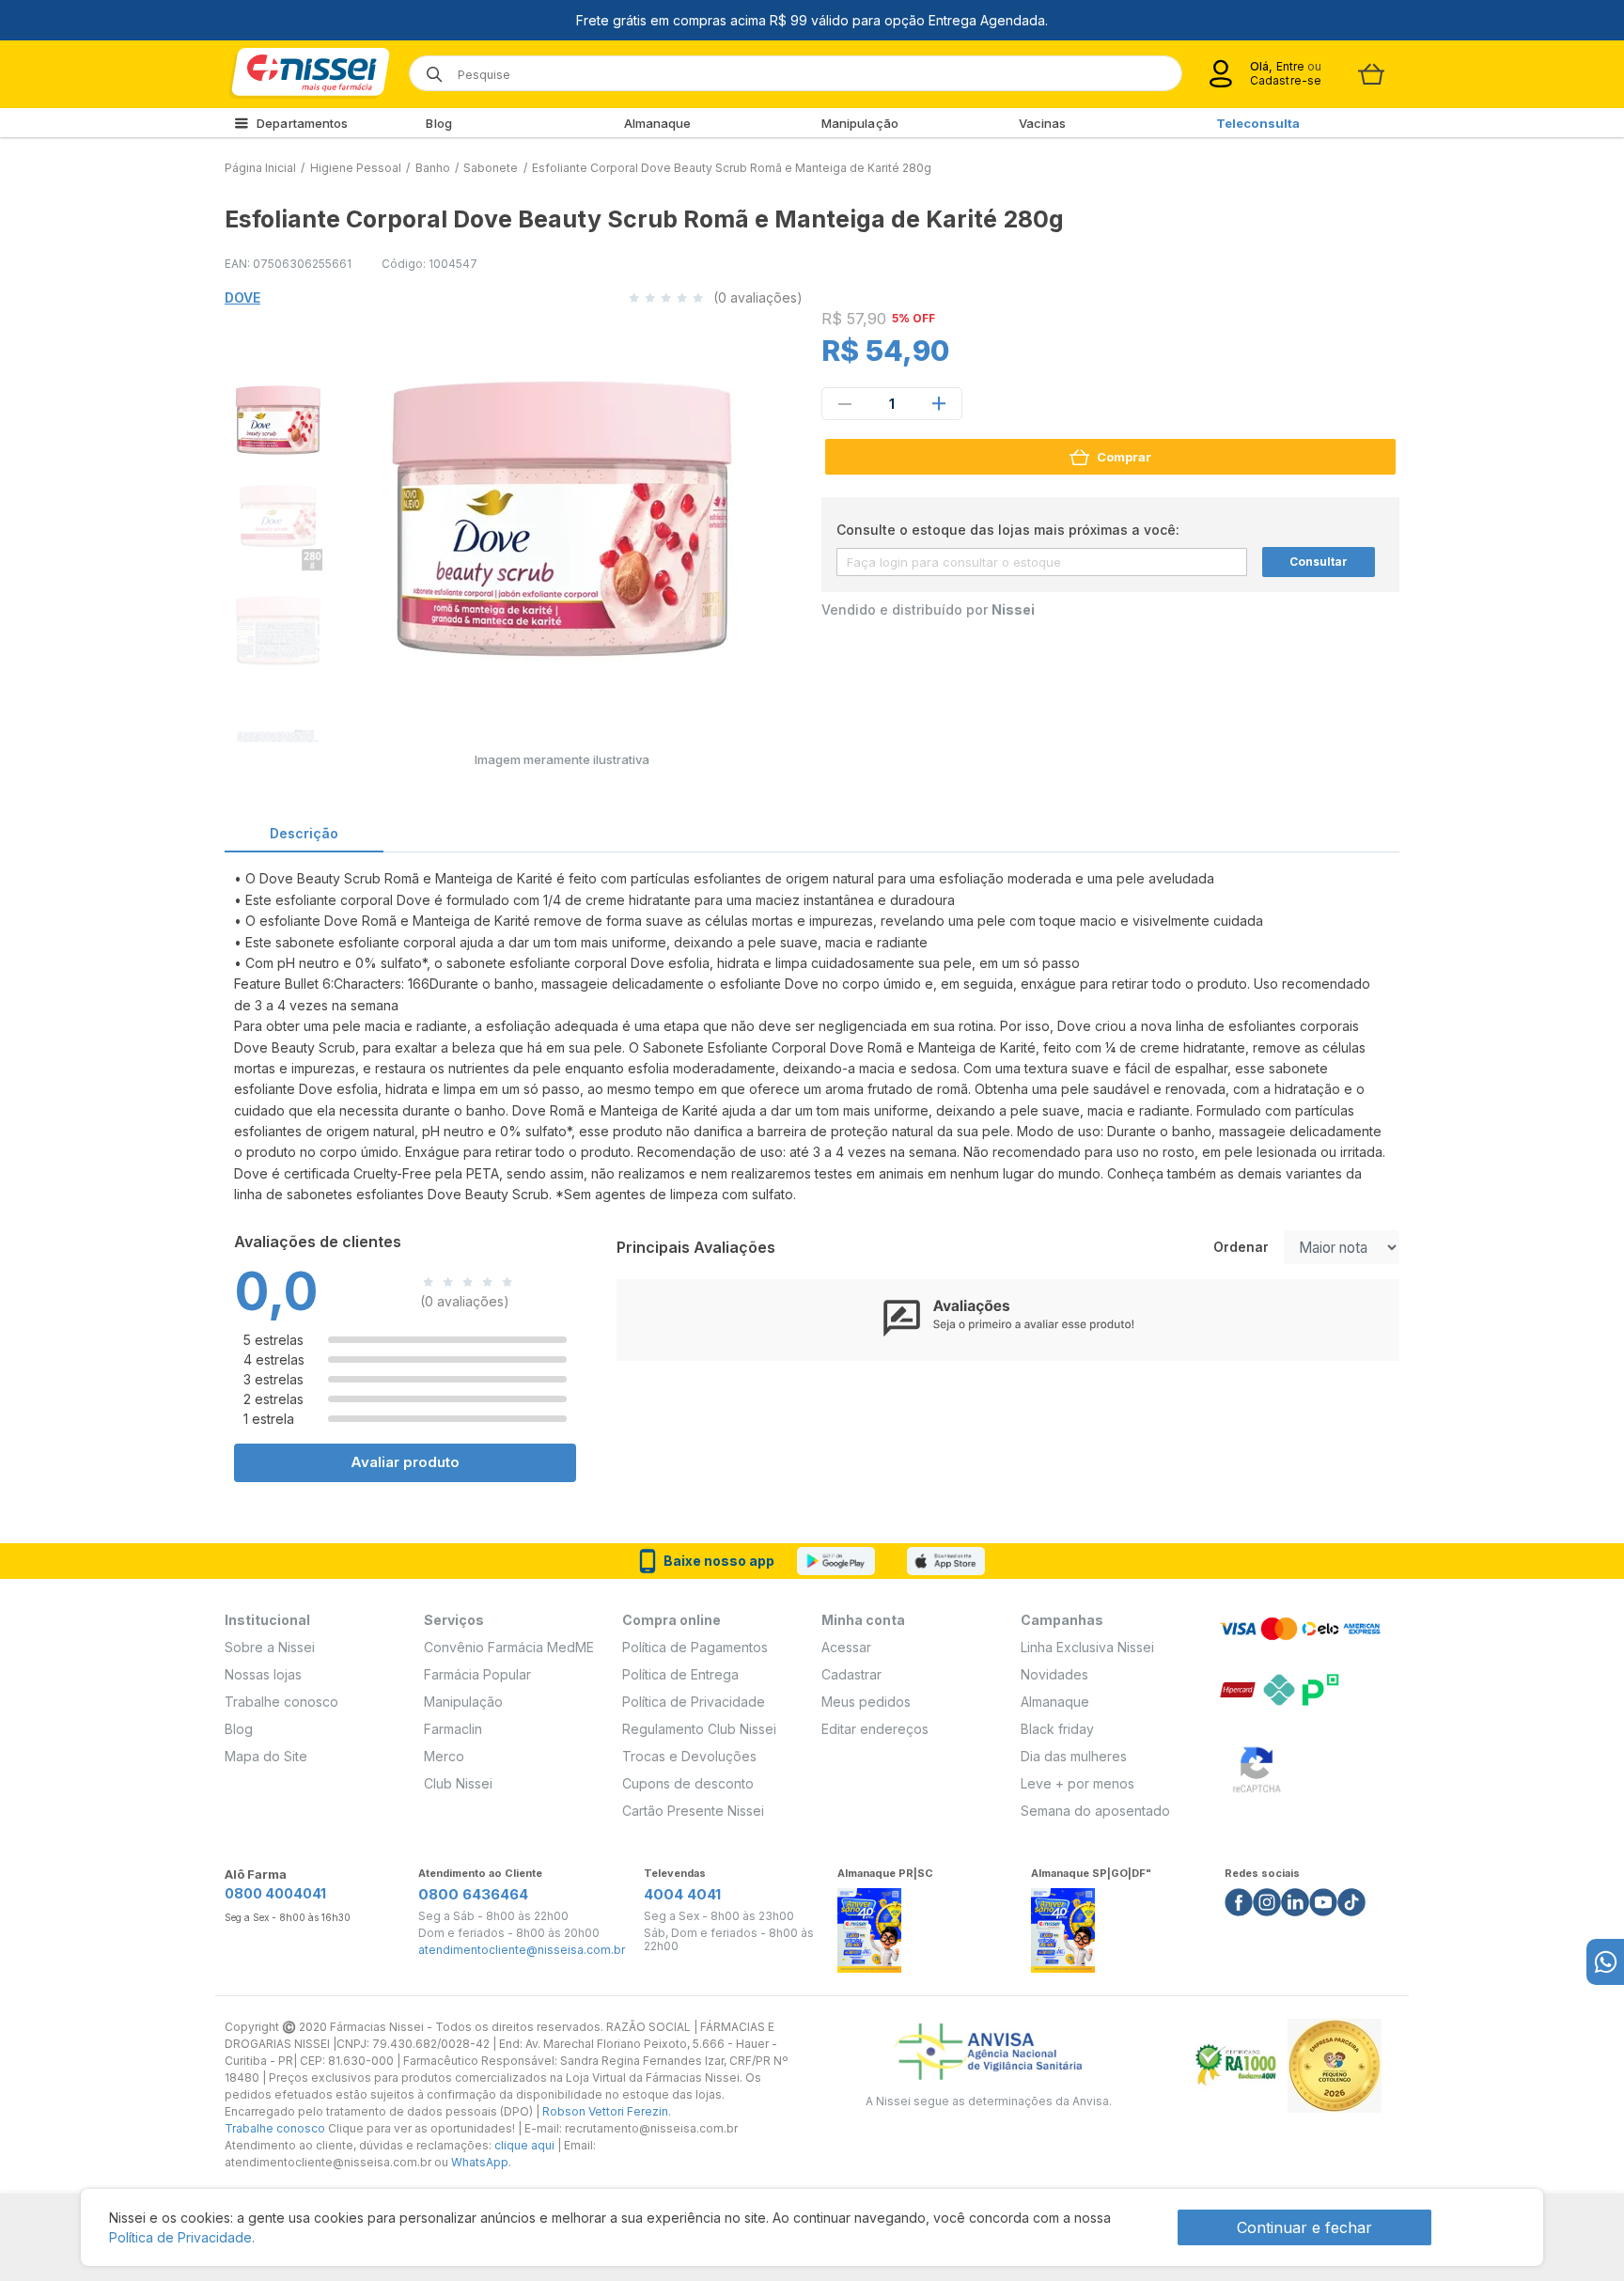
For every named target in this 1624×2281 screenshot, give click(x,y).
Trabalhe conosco (281, 1702)
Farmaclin (453, 1729)
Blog (438, 123)
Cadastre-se (1286, 80)
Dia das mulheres (1074, 1756)
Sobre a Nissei (270, 1647)
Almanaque (658, 123)
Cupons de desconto (688, 1783)
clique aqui (524, 2145)
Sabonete (491, 168)
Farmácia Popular (477, 1674)
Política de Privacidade (694, 1702)
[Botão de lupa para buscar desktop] (428, 68)
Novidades (1054, 1674)
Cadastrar (851, 1674)
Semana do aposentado (1095, 1811)
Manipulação (860, 123)
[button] (275, 417)
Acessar (846, 1647)
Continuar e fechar (1304, 2227)
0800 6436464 (473, 1894)
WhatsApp (480, 2162)
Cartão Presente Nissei (693, 1811)
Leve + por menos (1077, 1783)
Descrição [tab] (304, 833)
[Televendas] (1605, 1962)
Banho (433, 168)
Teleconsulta (1258, 123)
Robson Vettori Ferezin (605, 2111)
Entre (1290, 66)
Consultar (1319, 562)
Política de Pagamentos (695, 1647)
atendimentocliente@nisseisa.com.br (522, 1950)
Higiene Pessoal (356, 168)
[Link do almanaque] (869, 1925)
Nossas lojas (263, 1674)
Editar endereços (875, 1729)
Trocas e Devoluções (689, 1756)
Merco (444, 1756)
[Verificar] (1257, 1766)
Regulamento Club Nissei (699, 1729)
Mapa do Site (266, 1756)
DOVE (242, 297)
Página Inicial (260, 168)
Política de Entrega (680, 1674)
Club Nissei (458, 1783)
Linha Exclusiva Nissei (1087, 1647)
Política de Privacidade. (182, 2237)
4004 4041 (682, 1894)
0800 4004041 (275, 1893)
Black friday (1057, 1729)
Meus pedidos (866, 1702)
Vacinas (1043, 123)
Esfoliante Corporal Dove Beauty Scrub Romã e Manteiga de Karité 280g (732, 168)
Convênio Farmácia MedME (509, 1647)
